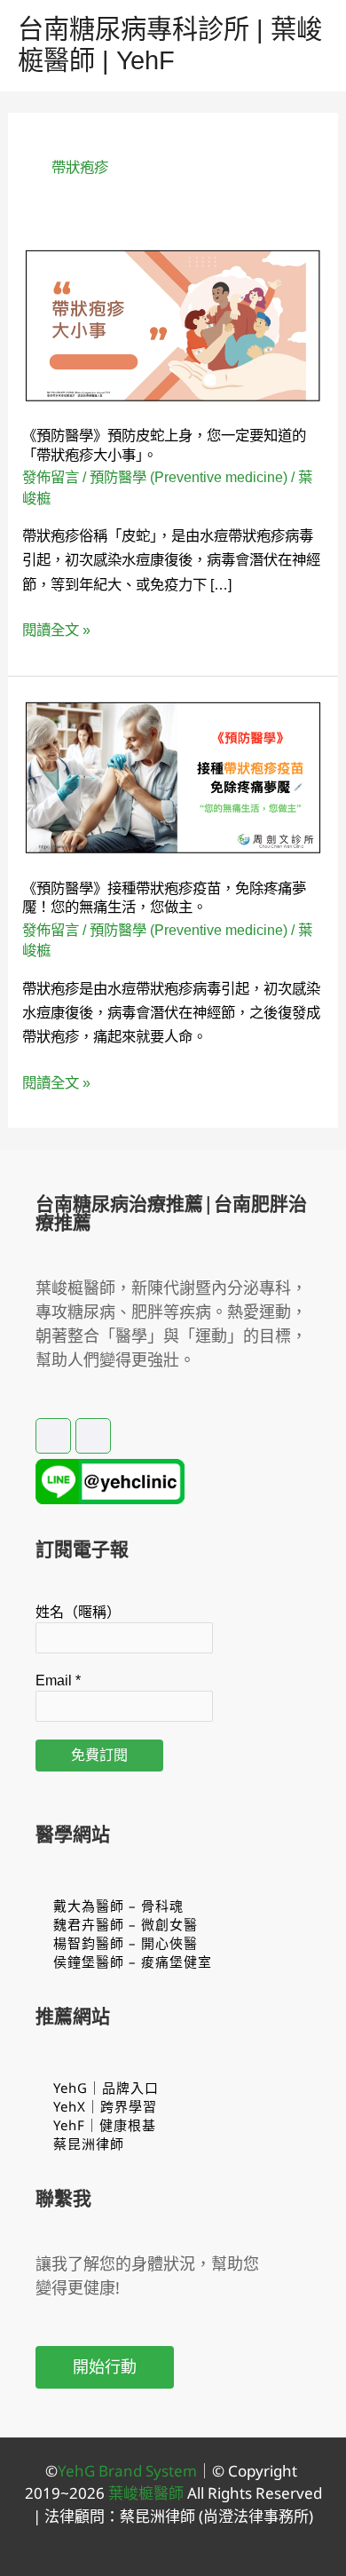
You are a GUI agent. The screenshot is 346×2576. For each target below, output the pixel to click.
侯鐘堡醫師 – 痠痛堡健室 (133, 1962)
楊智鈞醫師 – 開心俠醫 (126, 1943)
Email (58, 1680)
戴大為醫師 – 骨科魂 (118, 1906)
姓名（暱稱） (78, 1612)
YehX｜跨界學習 (105, 2106)
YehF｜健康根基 (105, 2125)
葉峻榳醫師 (146, 2493)
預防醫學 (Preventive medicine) (189, 477)
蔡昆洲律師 (89, 2144)
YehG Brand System (127, 2471)
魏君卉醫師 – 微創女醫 (126, 1924)
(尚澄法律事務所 (252, 2516)
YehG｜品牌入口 (106, 2088)
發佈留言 (51, 477)
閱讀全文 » (56, 630)
